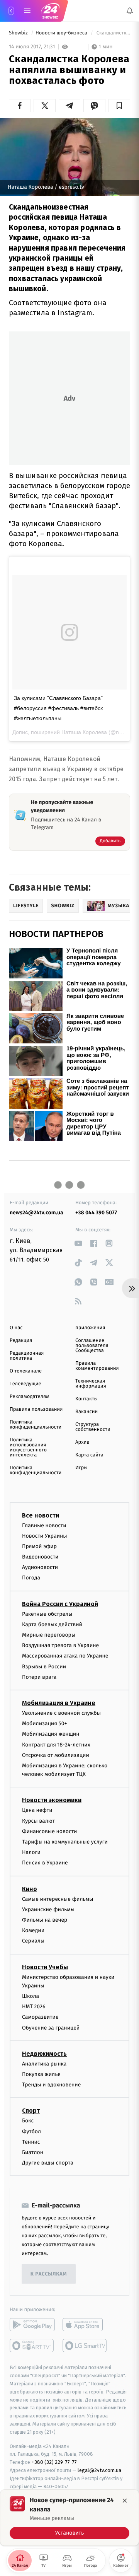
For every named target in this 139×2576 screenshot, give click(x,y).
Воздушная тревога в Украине (60, 1646)
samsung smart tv (85, 2346)
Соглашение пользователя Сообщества (92, 1346)
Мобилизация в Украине (59, 1703)
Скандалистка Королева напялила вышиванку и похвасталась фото (113, 33)
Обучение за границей (51, 2028)
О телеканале (26, 1371)
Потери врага (39, 1677)
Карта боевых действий (52, 1624)
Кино (30, 1889)
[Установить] (69, 2518)
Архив (82, 1442)
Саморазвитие (40, 2017)
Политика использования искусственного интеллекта (28, 1448)
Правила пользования (36, 1409)
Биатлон (33, 2152)
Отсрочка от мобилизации (56, 1755)
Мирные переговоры (49, 1635)
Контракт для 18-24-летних (56, 1745)
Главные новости (44, 1525)
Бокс (28, 2121)
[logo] (50, 11)
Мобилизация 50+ (44, 1724)
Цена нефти (37, 1810)
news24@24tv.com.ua (36, 1213)
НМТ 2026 (34, 2007)
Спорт (31, 2111)
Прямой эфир (39, 1546)
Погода (31, 1578)
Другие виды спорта (48, 2163)
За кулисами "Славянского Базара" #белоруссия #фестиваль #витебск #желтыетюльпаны (58, 708)
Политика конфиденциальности (36, 1425)
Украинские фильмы (48, 1909)
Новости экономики (52, 1800)
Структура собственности (93, 1427)
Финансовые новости (49, 1831)
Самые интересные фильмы (58, 1899)
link (78, 1243)
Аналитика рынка (44, 2064)
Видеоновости (40, 1557)
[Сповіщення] (130, 11)
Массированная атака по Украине (65, 1656)
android (32, 2325)
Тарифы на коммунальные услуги (65, 1842)
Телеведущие (25, 1384)
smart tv (32, 2346)
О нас (16, 1328)
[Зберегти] (119, 106)
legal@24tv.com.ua (99, 2470)
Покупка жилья (41, 2075)
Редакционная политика (27, 1356)
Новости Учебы (45, 1967)
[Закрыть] (125, 2501)
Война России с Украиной (60, 1604)
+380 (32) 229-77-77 (54, 2462)
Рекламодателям (30, 1397)
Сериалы (33, 1941)
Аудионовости (40, 1568)
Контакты (86, 1399)
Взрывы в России (44, 1667)
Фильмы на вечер (45, 1920)
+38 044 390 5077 (96, 1213)
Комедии (33, 1931)
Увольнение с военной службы (61, 1713)
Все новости (41, 1515)
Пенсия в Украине (45, 1863)
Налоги (31, 1853)
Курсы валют (38, 1821)
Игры (81, 1468)
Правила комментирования (97, 1366)
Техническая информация (91, 1384)
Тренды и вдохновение (51, 2085)
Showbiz (19, 33)
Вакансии (86, 1412)
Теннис (31, 2142)
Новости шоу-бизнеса (62, 33)
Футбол (31, 2131)
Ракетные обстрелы (47, 1614)
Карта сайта (89, 1455)
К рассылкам (49, 2274)
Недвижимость (44, 2054)
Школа (31, 1996)
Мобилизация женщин (51, 1734)
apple (85, 2325)
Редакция (21, 1341)
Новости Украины (45, 1536)
